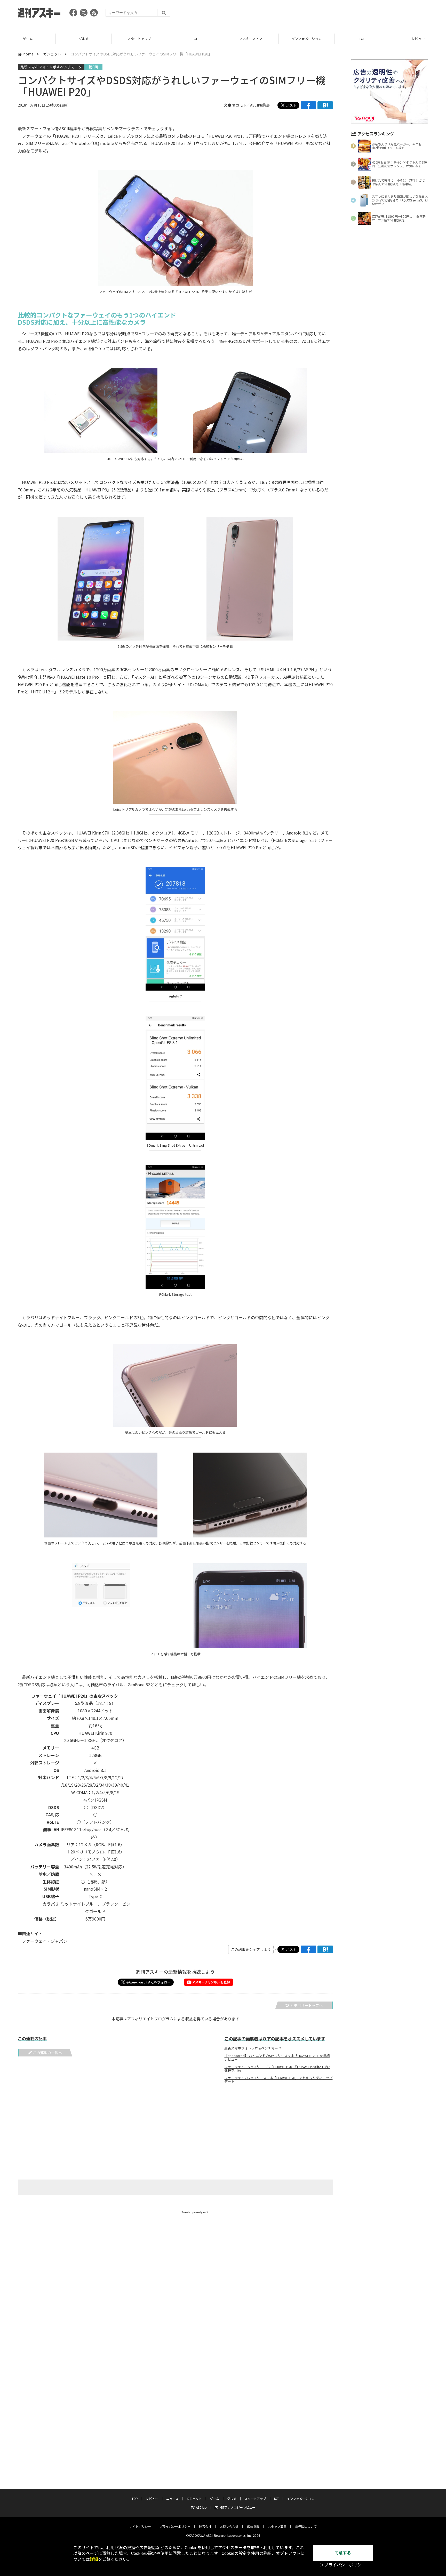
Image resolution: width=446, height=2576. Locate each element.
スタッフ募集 (277, 2526)
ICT (139, 39)
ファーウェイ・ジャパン (45, 1941)
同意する (343, 2553)
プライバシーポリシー (175, 2526)
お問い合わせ (229, 2526)
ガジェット (52, 54)
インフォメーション (251, 39)
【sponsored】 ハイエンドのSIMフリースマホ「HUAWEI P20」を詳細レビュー (277, 2057)
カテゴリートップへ (306, 2005)
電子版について (306, 2526)
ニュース (418, 39)
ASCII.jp (201, 2507)
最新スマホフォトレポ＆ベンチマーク (51, 67)
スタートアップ (83, 39)
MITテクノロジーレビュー (237, 2507)
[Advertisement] (334, 14)
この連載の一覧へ (47, 2053)
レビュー (362, 39)
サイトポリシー (140, 2526)
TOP (306, 39)
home (28, 54)
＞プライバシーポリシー (343, 2565)
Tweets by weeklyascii (195, 2212)
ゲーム (214, 2498)
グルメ (28, 39)
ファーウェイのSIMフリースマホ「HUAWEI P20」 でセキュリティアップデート (278, 2080)
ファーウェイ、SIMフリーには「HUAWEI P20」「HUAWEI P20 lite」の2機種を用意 (277, 2069)
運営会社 (205, 2526)
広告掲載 (253, 2526)
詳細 (94, 2559)
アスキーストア (195, 39)
